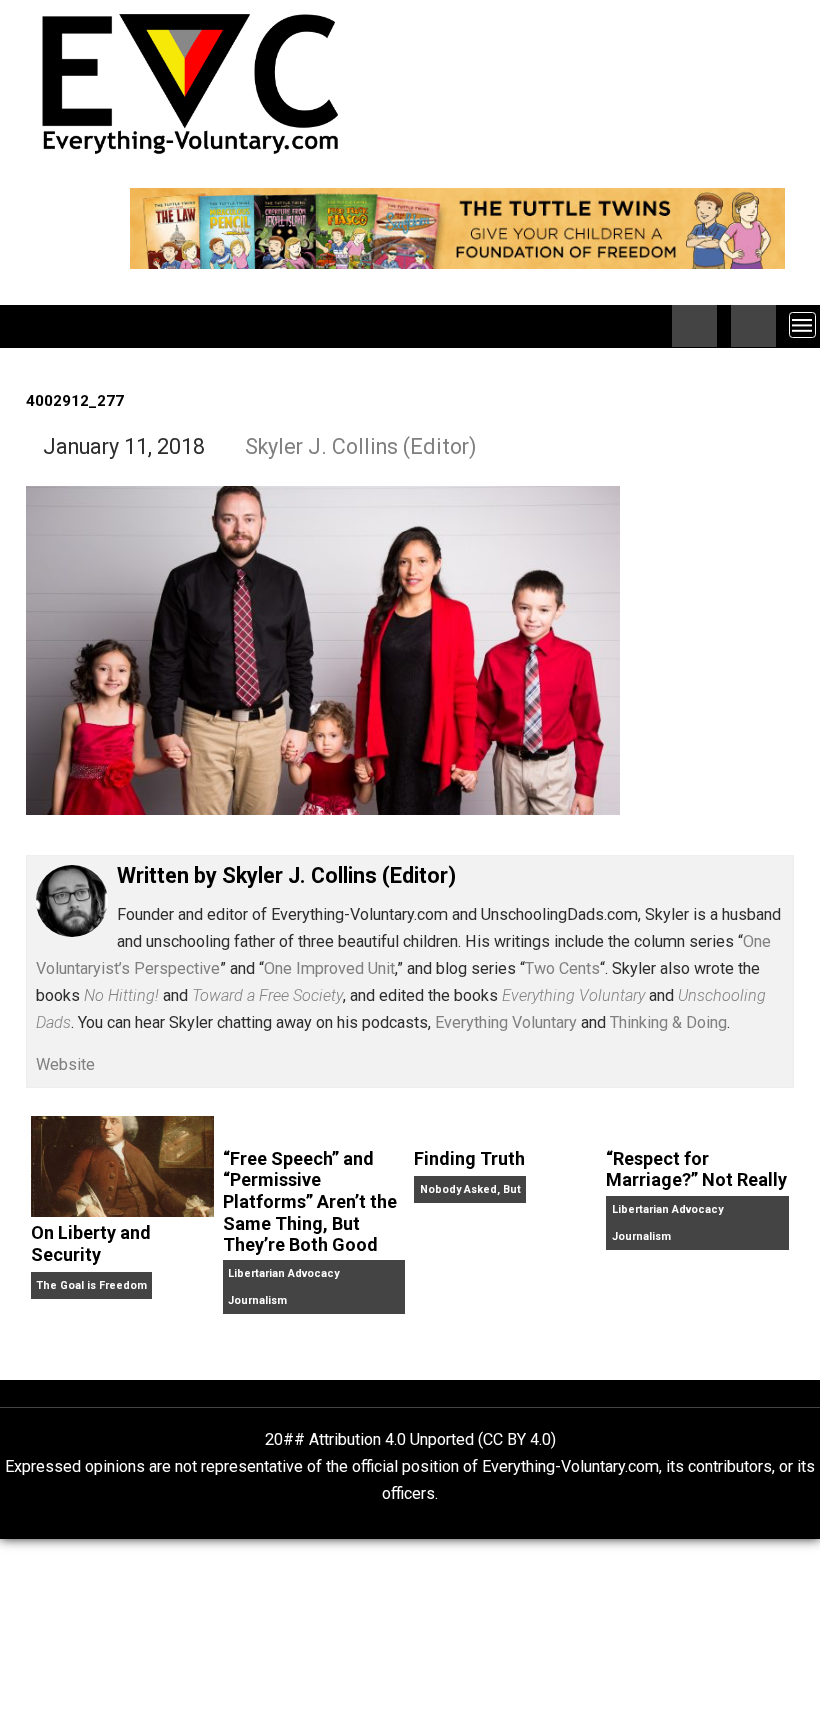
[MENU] (802, 324)
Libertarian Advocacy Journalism (283, 1287)
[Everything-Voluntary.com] (37, 326)
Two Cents (562, 968)
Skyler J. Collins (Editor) (361, 446)
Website (65, 1064)
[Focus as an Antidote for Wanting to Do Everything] (753, 326)
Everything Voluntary (506, 1022)
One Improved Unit (329, 968)
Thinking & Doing (668, 1022)
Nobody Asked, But (470, 1189)
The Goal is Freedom (91, 1285)
